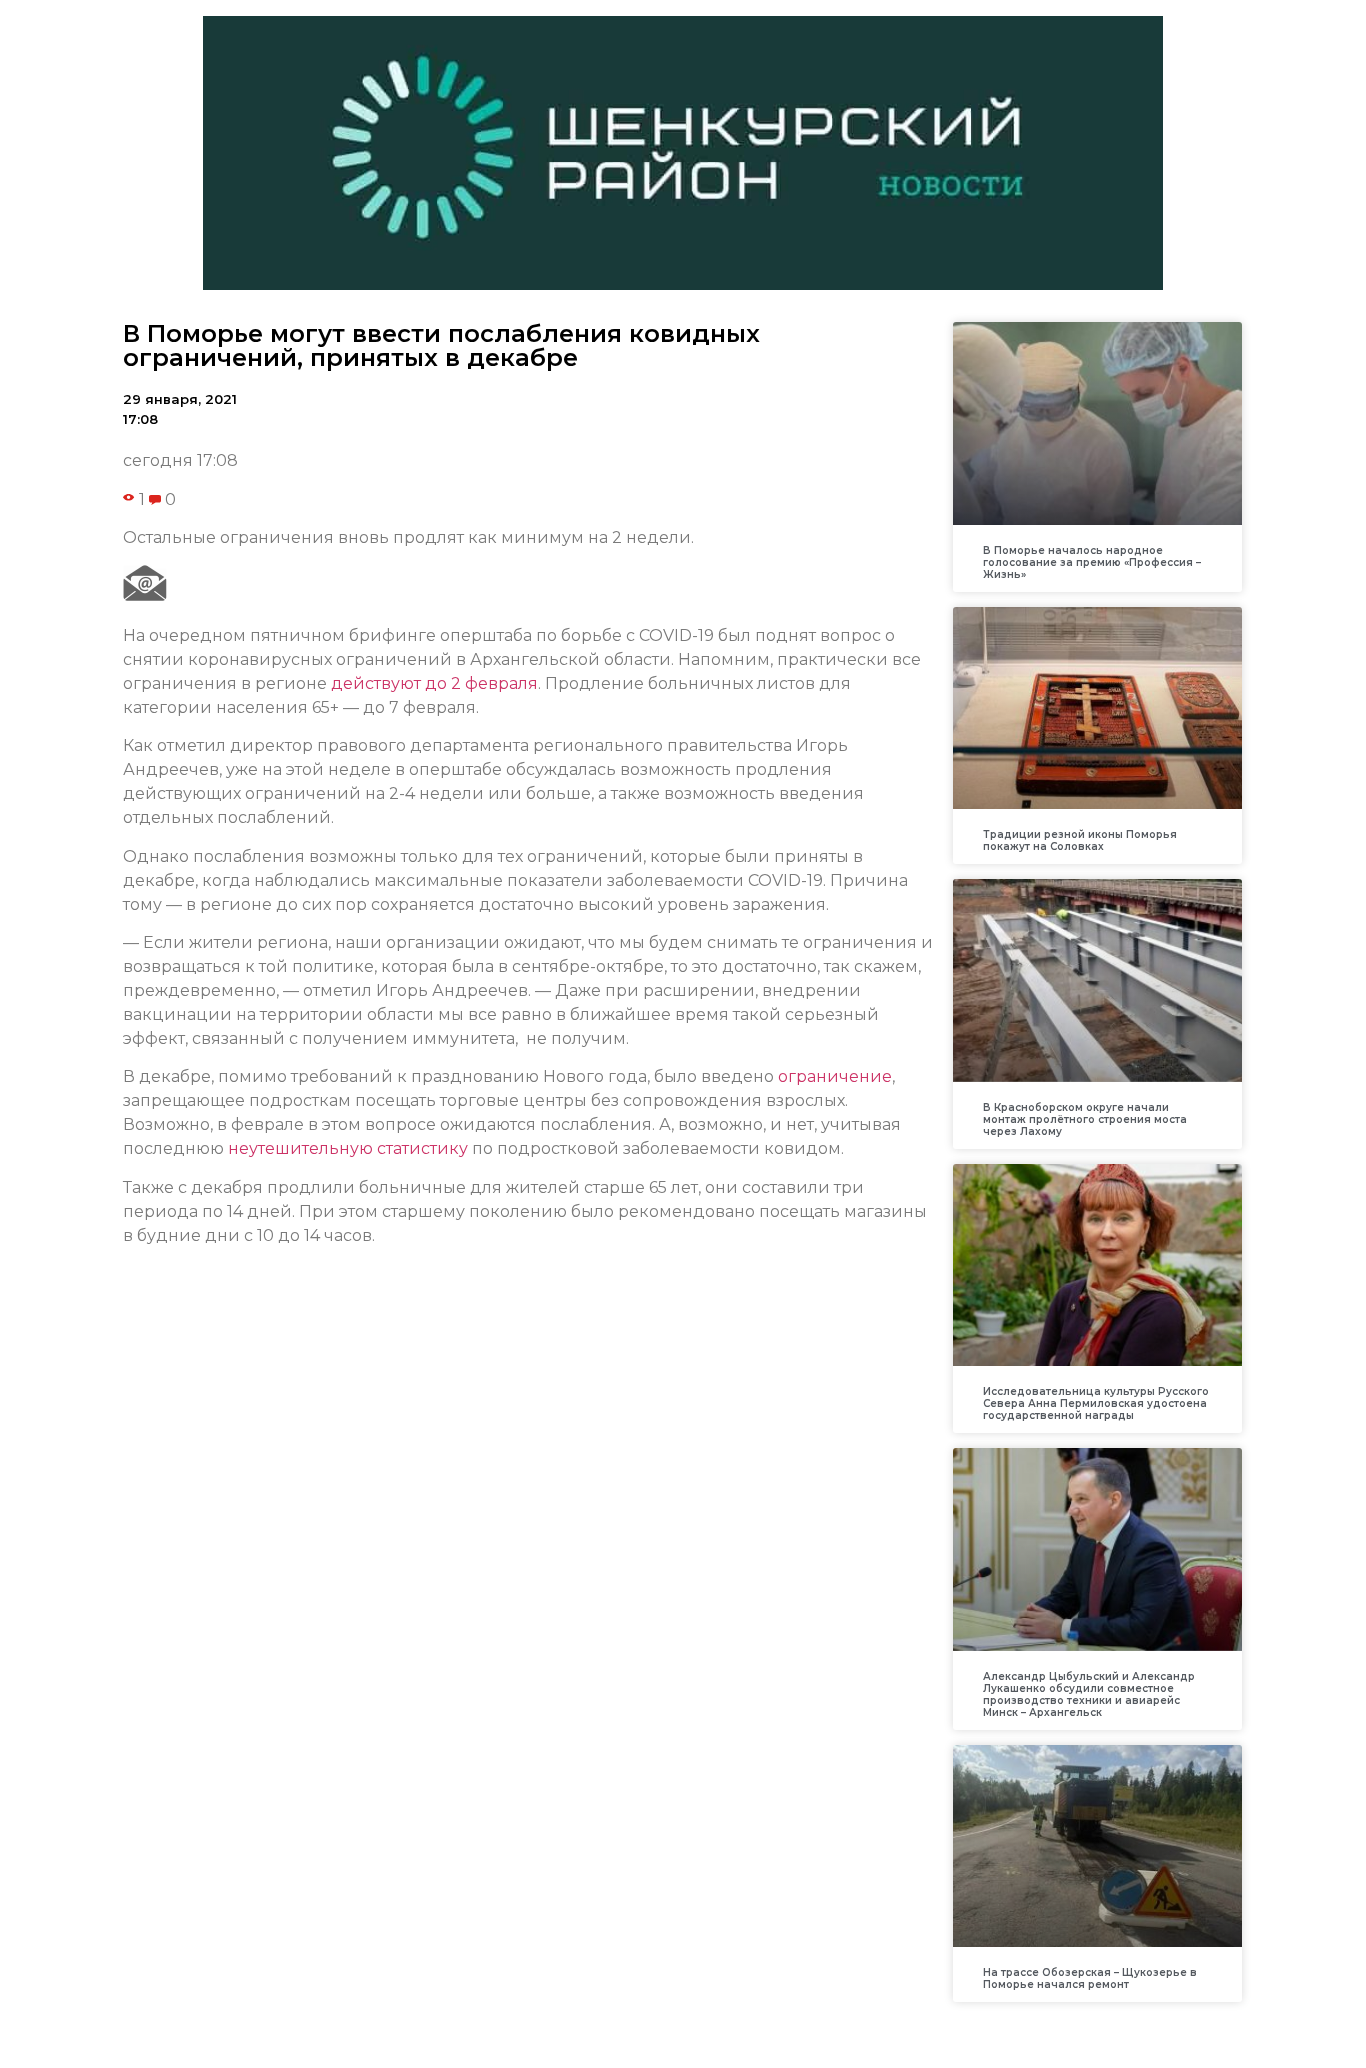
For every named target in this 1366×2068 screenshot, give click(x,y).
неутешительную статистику (348, 1148)
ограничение (835, 1076)
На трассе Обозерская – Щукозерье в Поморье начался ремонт (1090, 1978)
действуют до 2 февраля (434, 683)
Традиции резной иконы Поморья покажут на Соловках (1080, 840)
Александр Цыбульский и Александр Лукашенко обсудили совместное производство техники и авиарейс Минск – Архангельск (1089, 1694)
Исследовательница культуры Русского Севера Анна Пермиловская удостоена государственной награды (1096, 1403)
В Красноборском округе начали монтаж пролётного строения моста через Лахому (1085, 1119)
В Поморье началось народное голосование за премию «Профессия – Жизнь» (1092, 562)
